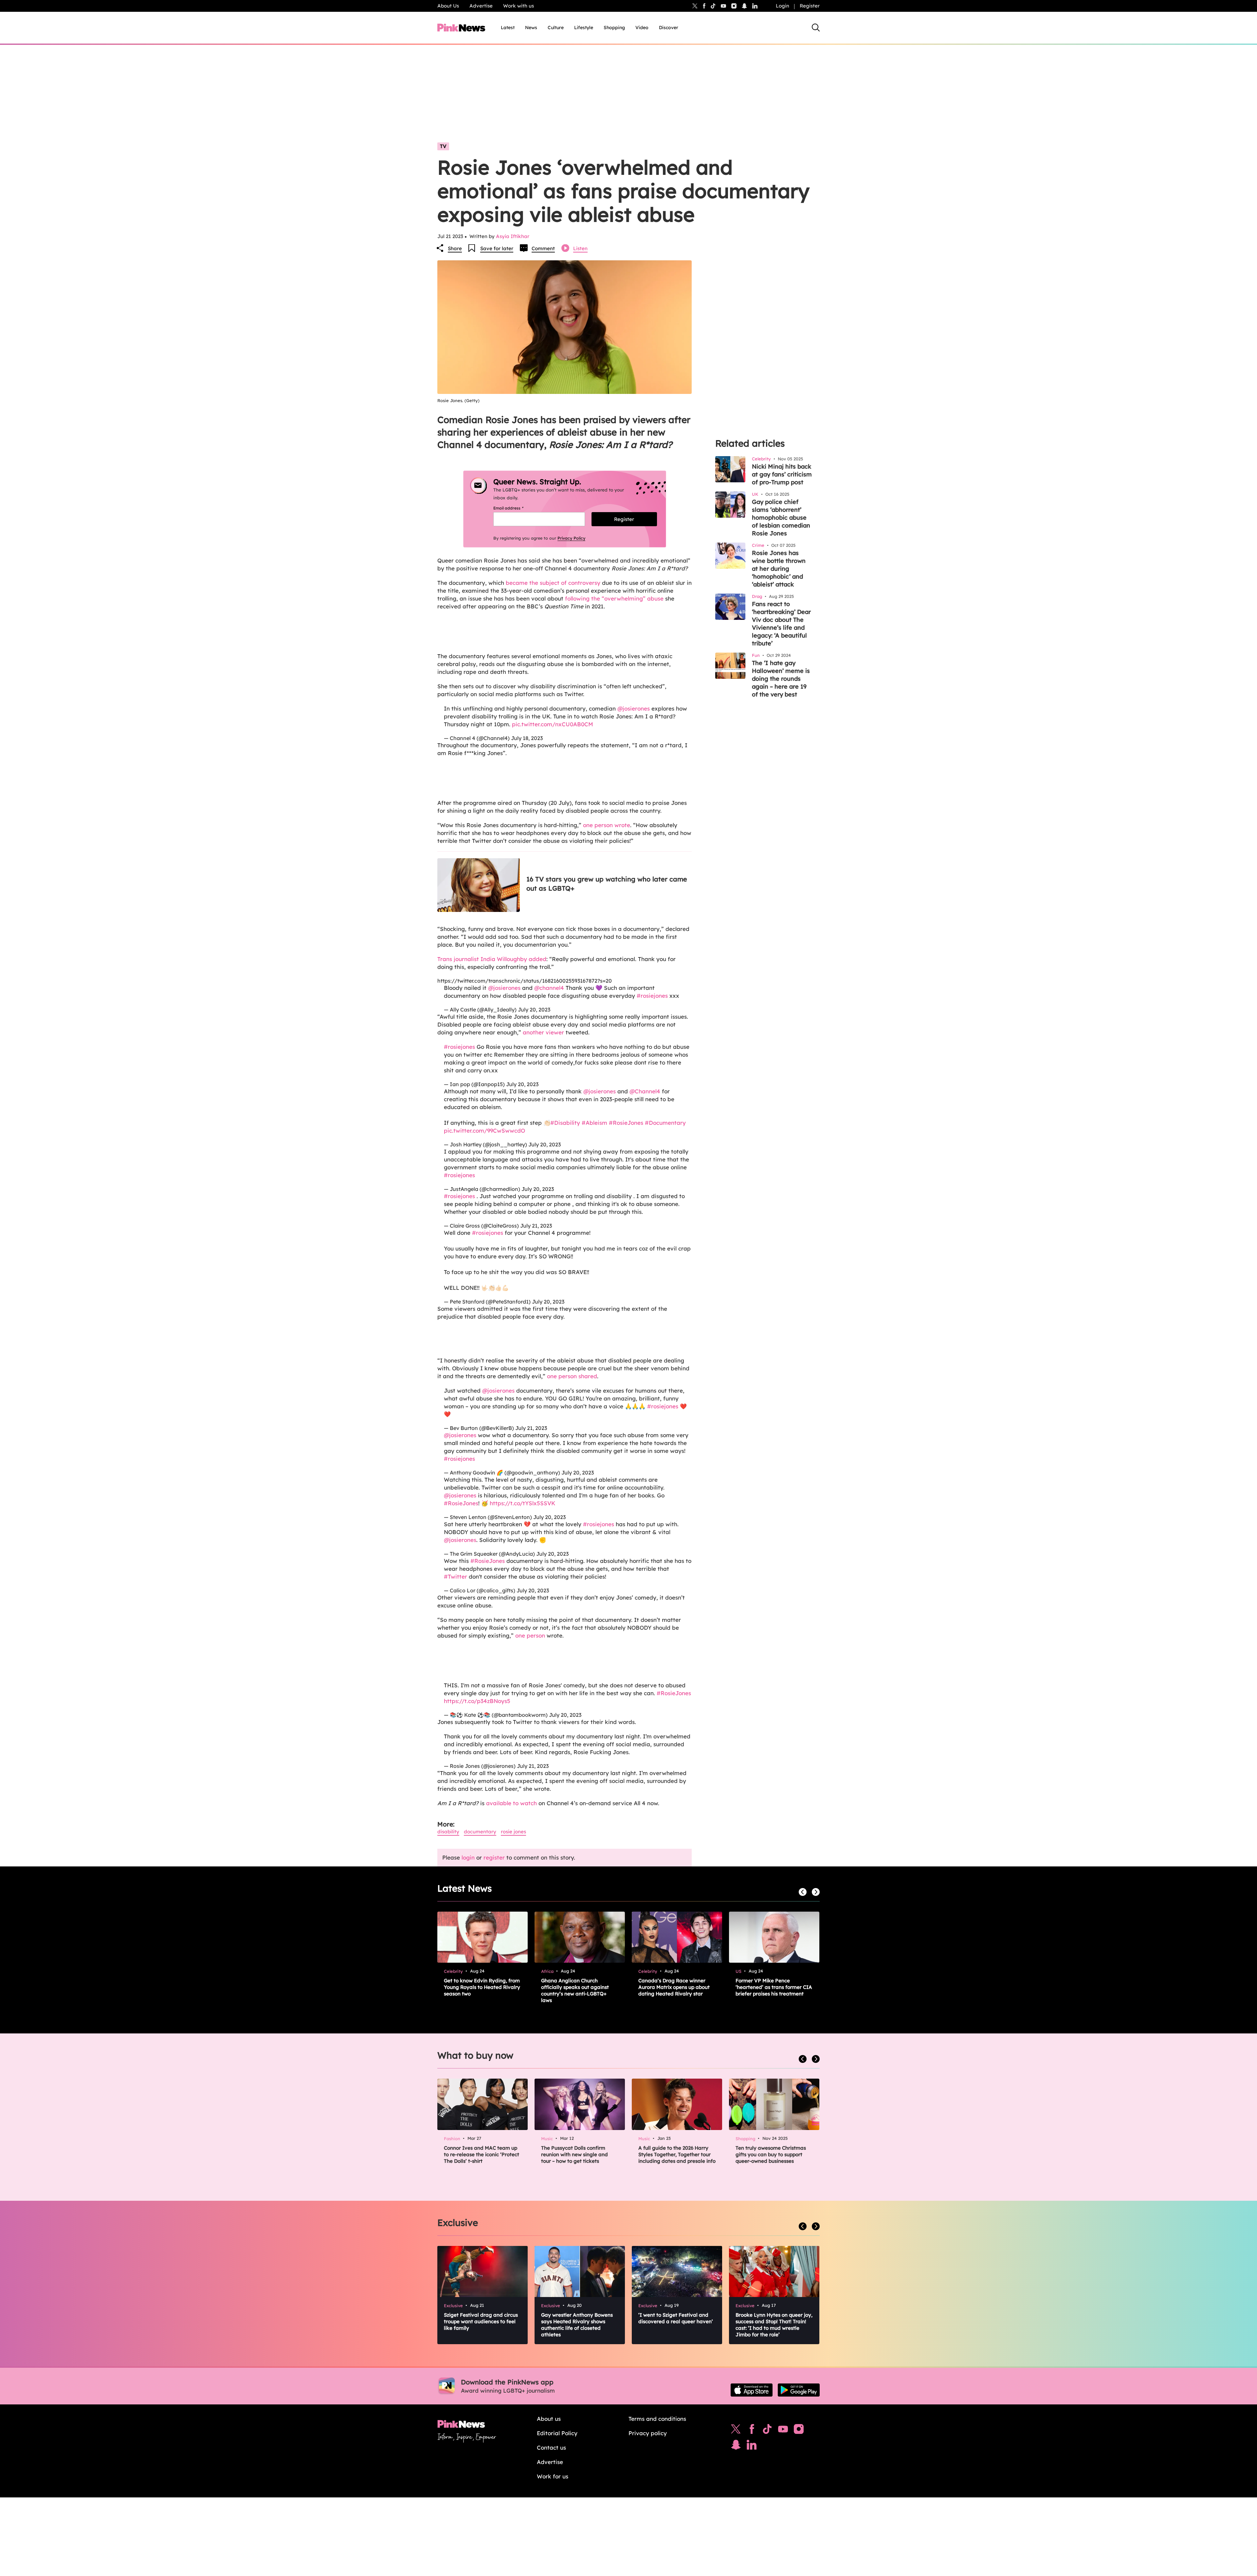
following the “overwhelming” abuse (614, 598)
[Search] (816, 28)
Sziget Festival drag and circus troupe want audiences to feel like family (481, 2321)
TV (443, 146)
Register (810, 6)
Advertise (481, 6)
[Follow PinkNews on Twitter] (736, 2431)
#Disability (565, 1123)
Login (783, 6)
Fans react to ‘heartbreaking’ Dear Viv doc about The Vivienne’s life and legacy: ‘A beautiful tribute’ (781, 624)
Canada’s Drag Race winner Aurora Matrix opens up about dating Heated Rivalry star (674, 1987)
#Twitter (455, 1576)
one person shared (572, 1376)
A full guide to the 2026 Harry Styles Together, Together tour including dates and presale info (677, 2154)
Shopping (614, 28)
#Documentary (665, 1123)
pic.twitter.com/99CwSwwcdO (484, 1130)
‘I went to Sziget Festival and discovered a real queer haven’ (676, 2318)
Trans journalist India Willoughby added (492, 959)
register (494, 1857)
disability (448, 1832)
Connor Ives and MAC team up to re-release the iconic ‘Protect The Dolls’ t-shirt (482, 2154)
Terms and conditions (657, 2419)
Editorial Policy (557, 2433)
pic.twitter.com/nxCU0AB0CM (553, 724)
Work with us (519, 6)
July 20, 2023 (534, 1010)
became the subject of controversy (553, 583)
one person (530, 1635)
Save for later (497, 248)
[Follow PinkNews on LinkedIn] (755, 6)
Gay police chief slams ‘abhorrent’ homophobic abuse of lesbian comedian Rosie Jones (781, 518)
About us (549, 2419)
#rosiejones (652, 996)
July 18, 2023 (527, 738)
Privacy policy (648, 2433)
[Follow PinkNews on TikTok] (767, 2431)
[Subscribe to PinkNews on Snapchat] (736, 2446)
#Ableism (594, 1123)
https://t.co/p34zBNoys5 (477, 1701)
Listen (580, 248)
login (468, 1857)
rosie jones (513, 1832)
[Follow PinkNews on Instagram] (799, 2431)
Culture (556, 28)
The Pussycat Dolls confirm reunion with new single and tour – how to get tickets (574, 2154)
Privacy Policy (571, 538)
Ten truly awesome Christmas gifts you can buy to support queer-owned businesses (771, 2154)
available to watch (511, 1803)
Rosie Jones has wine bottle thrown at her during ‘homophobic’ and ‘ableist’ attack (779, 569)
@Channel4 (645, 1091)
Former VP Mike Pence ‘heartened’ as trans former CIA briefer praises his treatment (774, 1987)
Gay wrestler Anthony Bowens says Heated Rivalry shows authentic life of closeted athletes (577, 2325)
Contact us (551, 2447)
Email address (516, 508)
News (531, 28)
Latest (508, 28)
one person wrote (607, 825)
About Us (448, 6)
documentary (480, 1832)
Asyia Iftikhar (513, 236)
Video (642, 28)
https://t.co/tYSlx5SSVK (522, 1503)
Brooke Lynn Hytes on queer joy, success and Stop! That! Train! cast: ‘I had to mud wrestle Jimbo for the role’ (774, 2325)
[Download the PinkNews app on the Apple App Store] (752, 2390)
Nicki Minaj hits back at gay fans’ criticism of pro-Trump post (782, 474)
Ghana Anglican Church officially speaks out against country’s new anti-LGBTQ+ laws (575, 1990)
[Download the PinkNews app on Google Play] (799, 2390)
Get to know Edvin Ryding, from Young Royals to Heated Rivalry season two (482, 1987)
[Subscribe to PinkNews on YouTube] (783, 2431)
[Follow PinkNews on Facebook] (752, 2431)
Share (455, 248)
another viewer (543, 1032)
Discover (669, 28)
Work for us (553, 2476)
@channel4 (549, 988)
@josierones (634, 708)
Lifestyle (584, 28)
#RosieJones (626, 1123)
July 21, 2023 (536, 1226)
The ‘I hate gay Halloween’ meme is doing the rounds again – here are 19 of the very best (781, 679)
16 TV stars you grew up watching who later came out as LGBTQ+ (607, 884)
